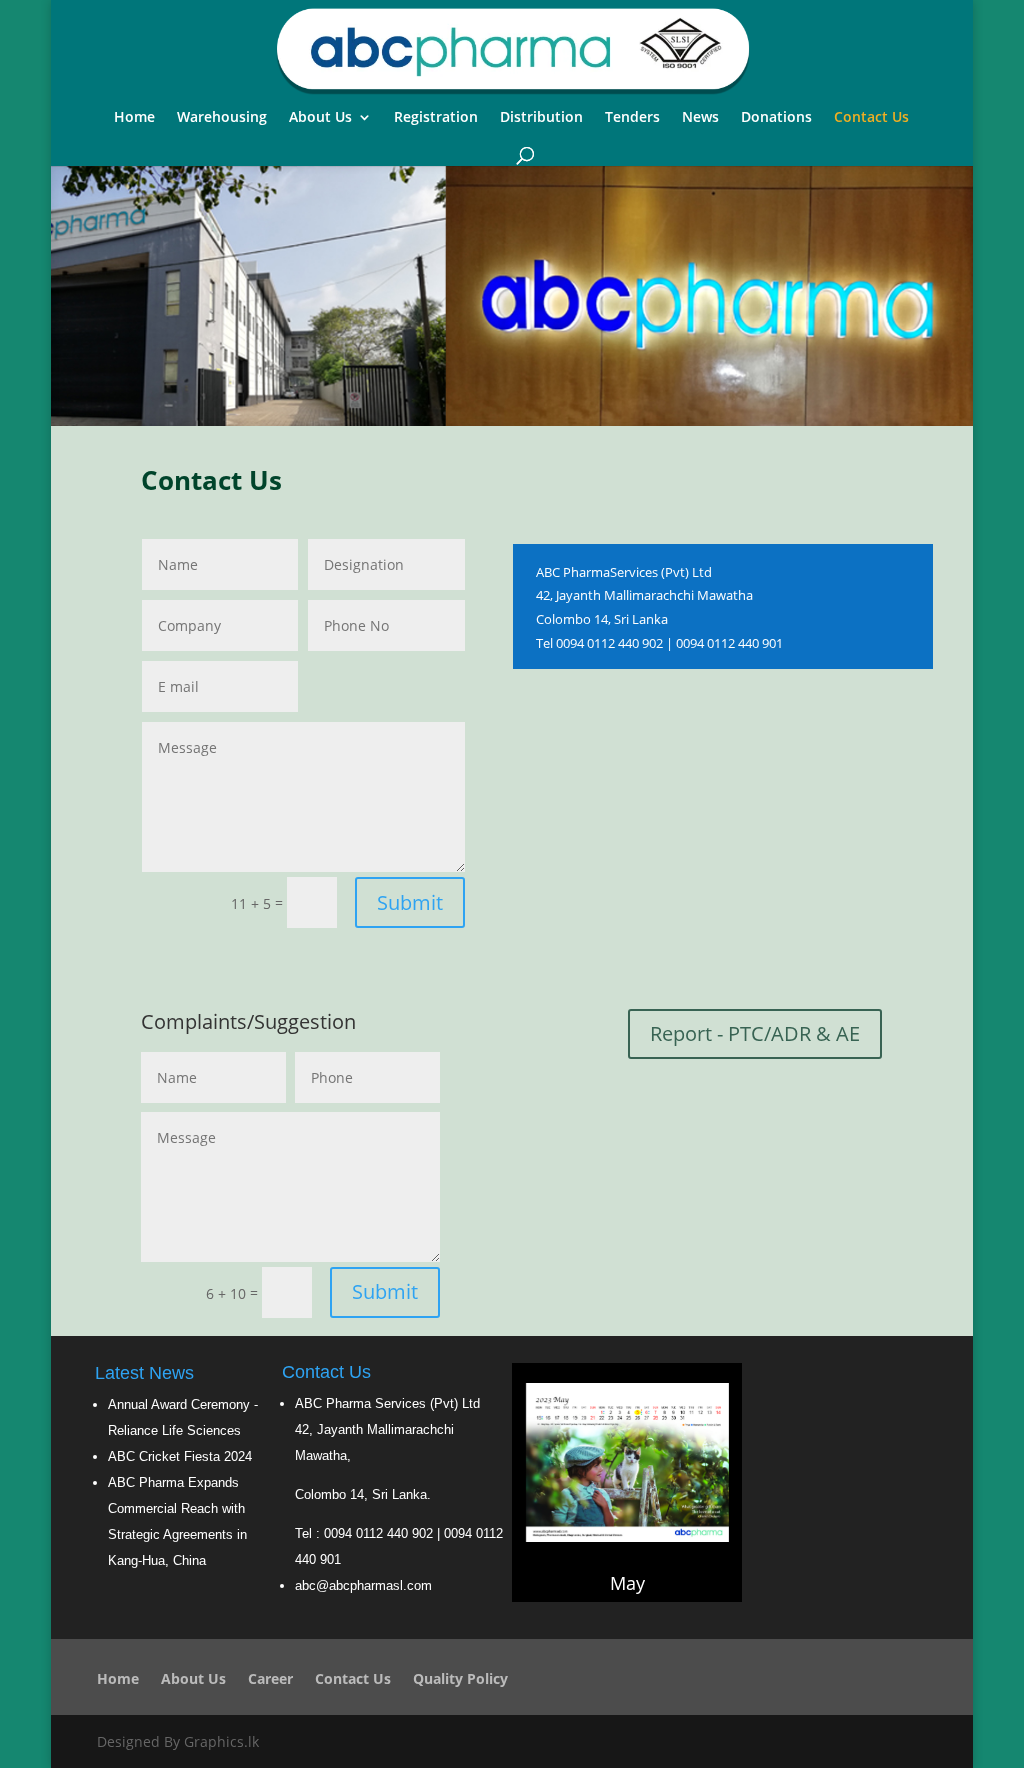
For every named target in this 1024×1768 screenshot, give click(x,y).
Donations (776, 118)
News (700, 118)
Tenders (632, 118)
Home (134, 118)
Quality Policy (460, 1680)
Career (270, 1680)
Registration (436, 118)
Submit (410, 902)
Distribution (541, 118)
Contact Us (871, 118)
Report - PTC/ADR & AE (755, 1033)
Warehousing (222, 118)
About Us (320, 118)
